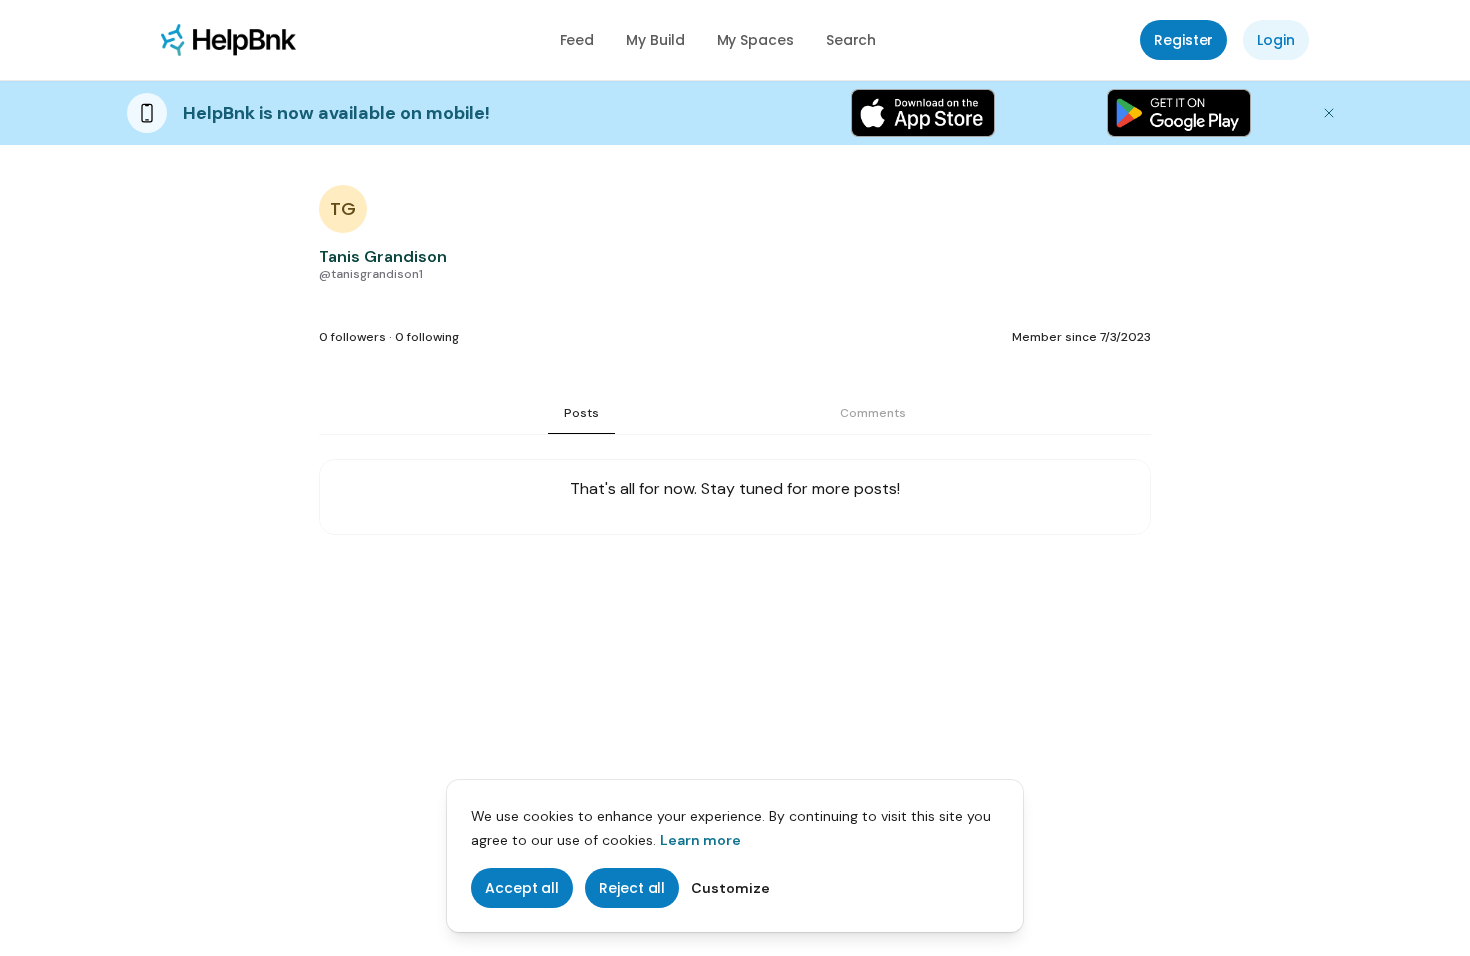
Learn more (700, 840)
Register (1183, 40)
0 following (427, 337)
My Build (655, 40)
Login (1276, 40)
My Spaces (755, 40)
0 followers (352, 337)
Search (851, 40)
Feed (577, 40)
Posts (581, 413)
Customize (730, 888)
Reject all (632, 888)
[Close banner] (1329, 113)
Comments (873, 413)
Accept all (522, 888)
